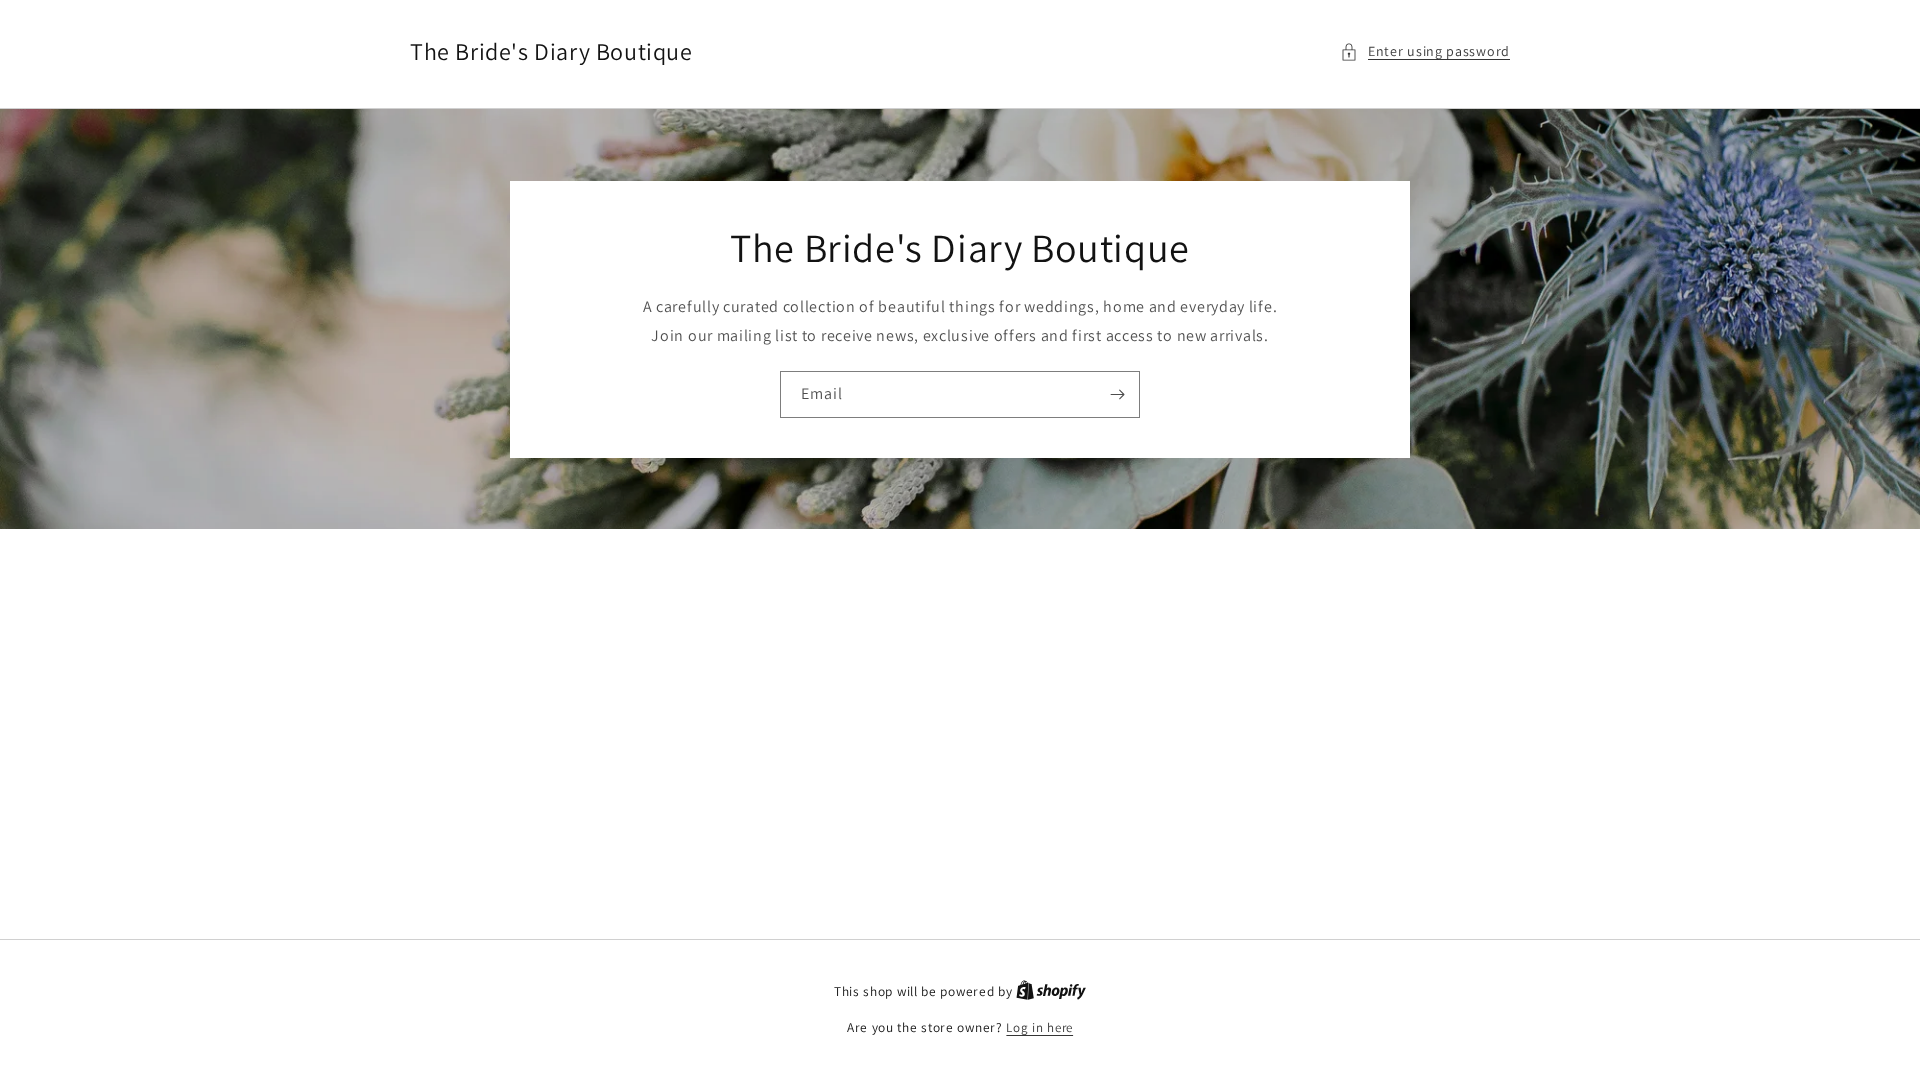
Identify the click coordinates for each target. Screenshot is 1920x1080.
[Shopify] (1051, 991)
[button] (1425, 51)
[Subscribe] (1117, 394)
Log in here (1039, 1027)
